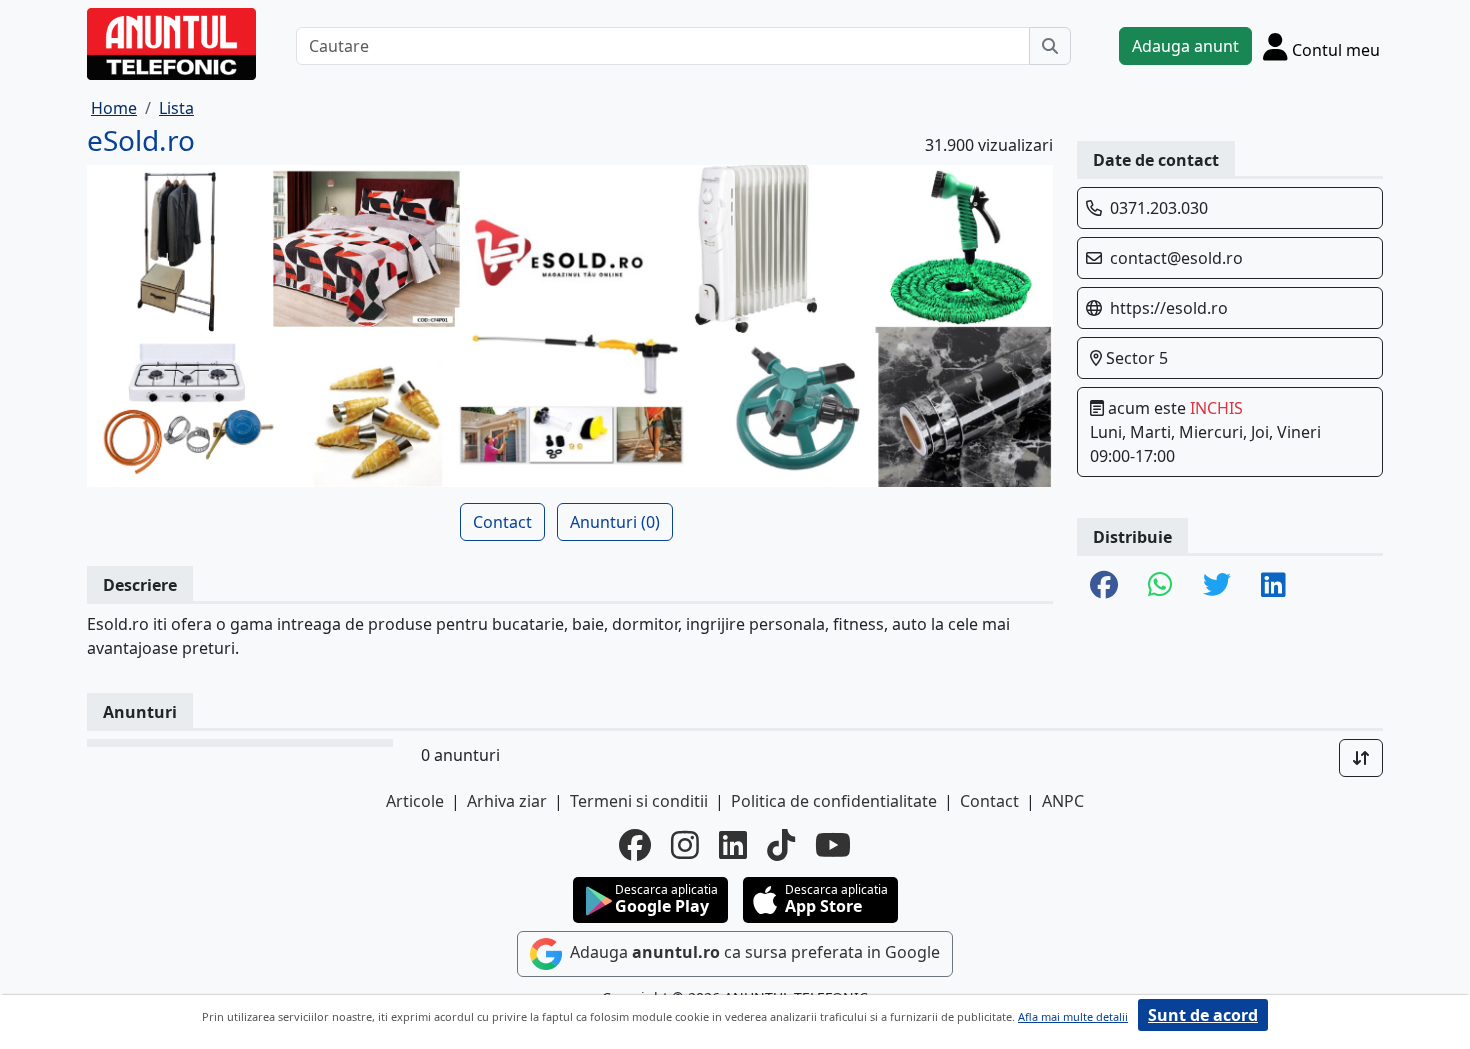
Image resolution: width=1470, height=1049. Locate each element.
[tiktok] (781, 845)
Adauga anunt (1185, 46)
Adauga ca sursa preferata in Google (753, 953)
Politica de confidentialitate (834, 801)
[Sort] (1361, 758)
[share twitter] (1217, 586)
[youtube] (833, 845)
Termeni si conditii (639, 801)
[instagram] (685, 845)
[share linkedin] (1273, 586)
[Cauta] (1050, 46)
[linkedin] (733, 845)
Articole (415, 801)
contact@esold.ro (1176, 258)
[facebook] (635, 845)
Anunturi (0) (615, 522)
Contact (502, 522)
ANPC (1063, 801)
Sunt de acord (1203, 1015)
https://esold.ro (1169, 308)
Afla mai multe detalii (1073, 1016)
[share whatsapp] (1160, 586)
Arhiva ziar (507, 801)
